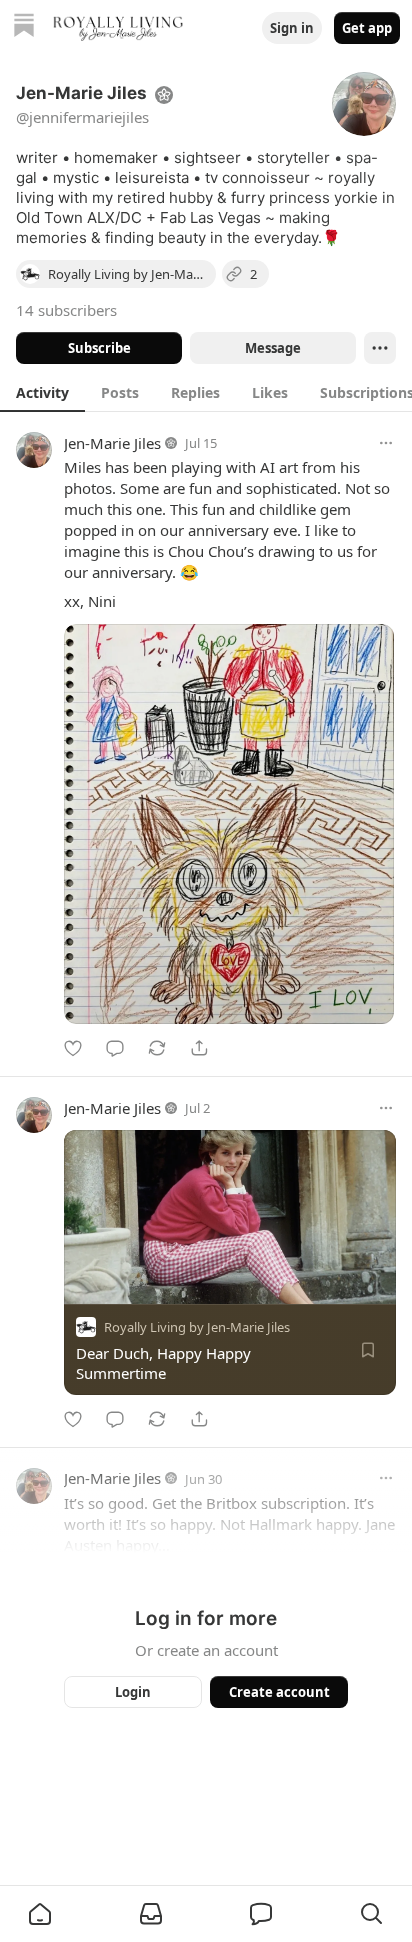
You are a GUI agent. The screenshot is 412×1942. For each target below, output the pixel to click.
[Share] (199, 1048)
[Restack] (157, 1048)
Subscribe (99, 348)
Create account (279, 1692)
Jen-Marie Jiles (112, 443)
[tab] (42, 392)
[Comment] (115, 1048)
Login (133, 1692)
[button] (40, 1914)
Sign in (292, 28)
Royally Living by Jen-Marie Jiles (197, 1327)
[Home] (24, 27)
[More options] (386, 443)
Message (273, 348)
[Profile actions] (380, 348)
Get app (367, 28)
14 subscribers (66, 310)
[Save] (368, 1350)
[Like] (73, 1048)
